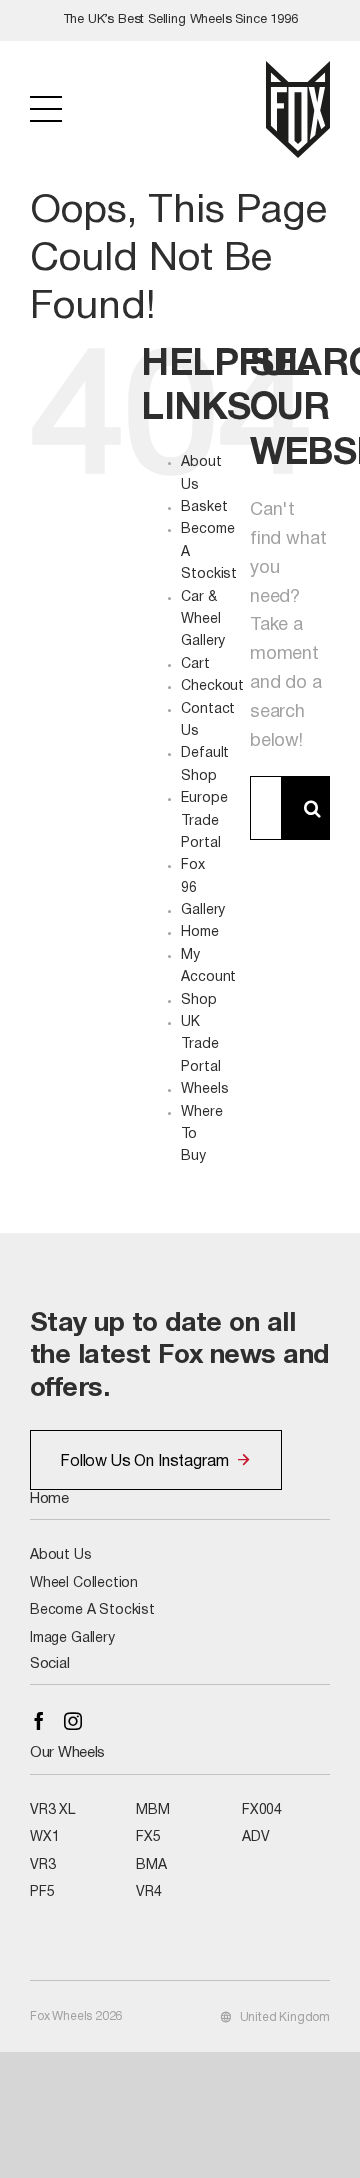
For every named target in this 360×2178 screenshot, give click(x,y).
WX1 (44, 1837)
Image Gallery (72, 1638)
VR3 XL (52, 1810)
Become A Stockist (92, 1610)
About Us (61, 1555)
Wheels (204, 1089)
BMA (151, 1865)
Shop (198, 1000)
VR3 (42, 1865)
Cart (195, 664)
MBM (152, 1810)
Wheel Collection (84, 1583)
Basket (204, 507)
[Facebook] (39, 1721)
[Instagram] (73, 1721)
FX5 (148, 1837)
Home (199, 932)
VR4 (148, 1892)
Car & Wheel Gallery (203, 620)
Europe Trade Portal (204, 821)
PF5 (42, 1892)
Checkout (212, 686)
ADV (255, 1837)
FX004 (262, 1810)
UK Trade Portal (200, 1045)
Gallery (203, 910)
